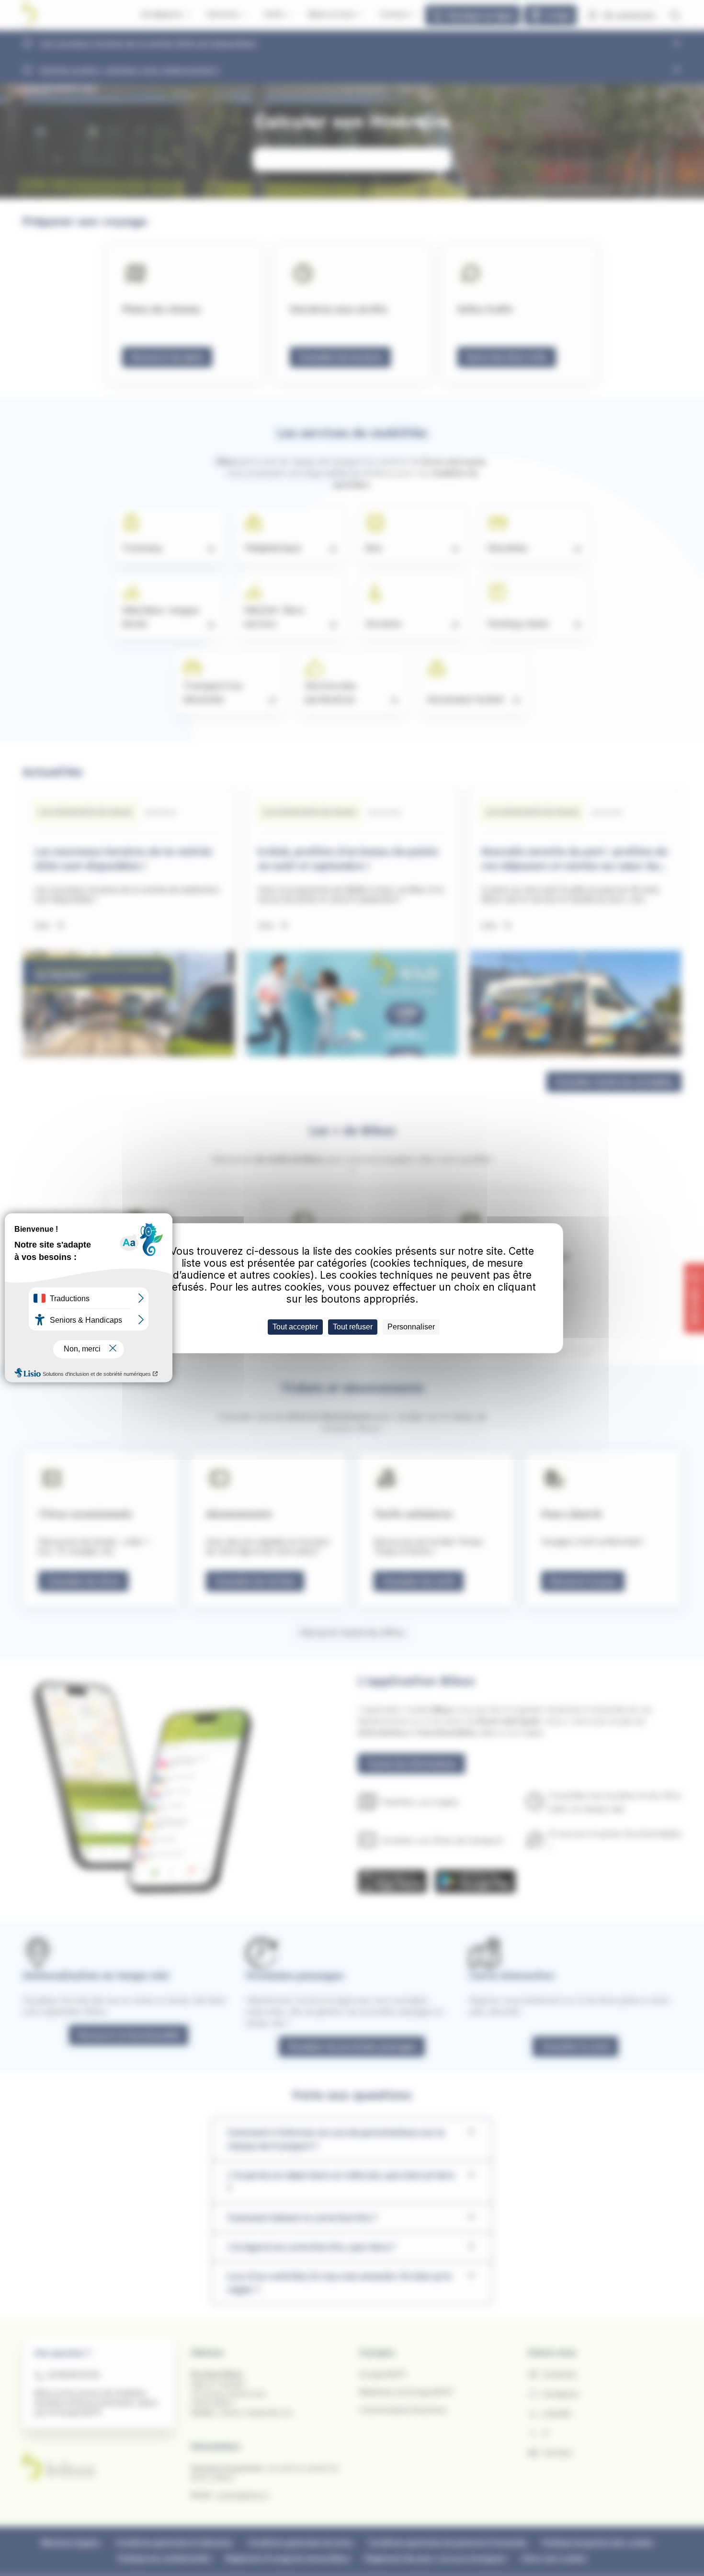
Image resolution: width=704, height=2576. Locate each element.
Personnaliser (411, 1327)
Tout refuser (353, 1327)
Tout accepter (295, 1327)
